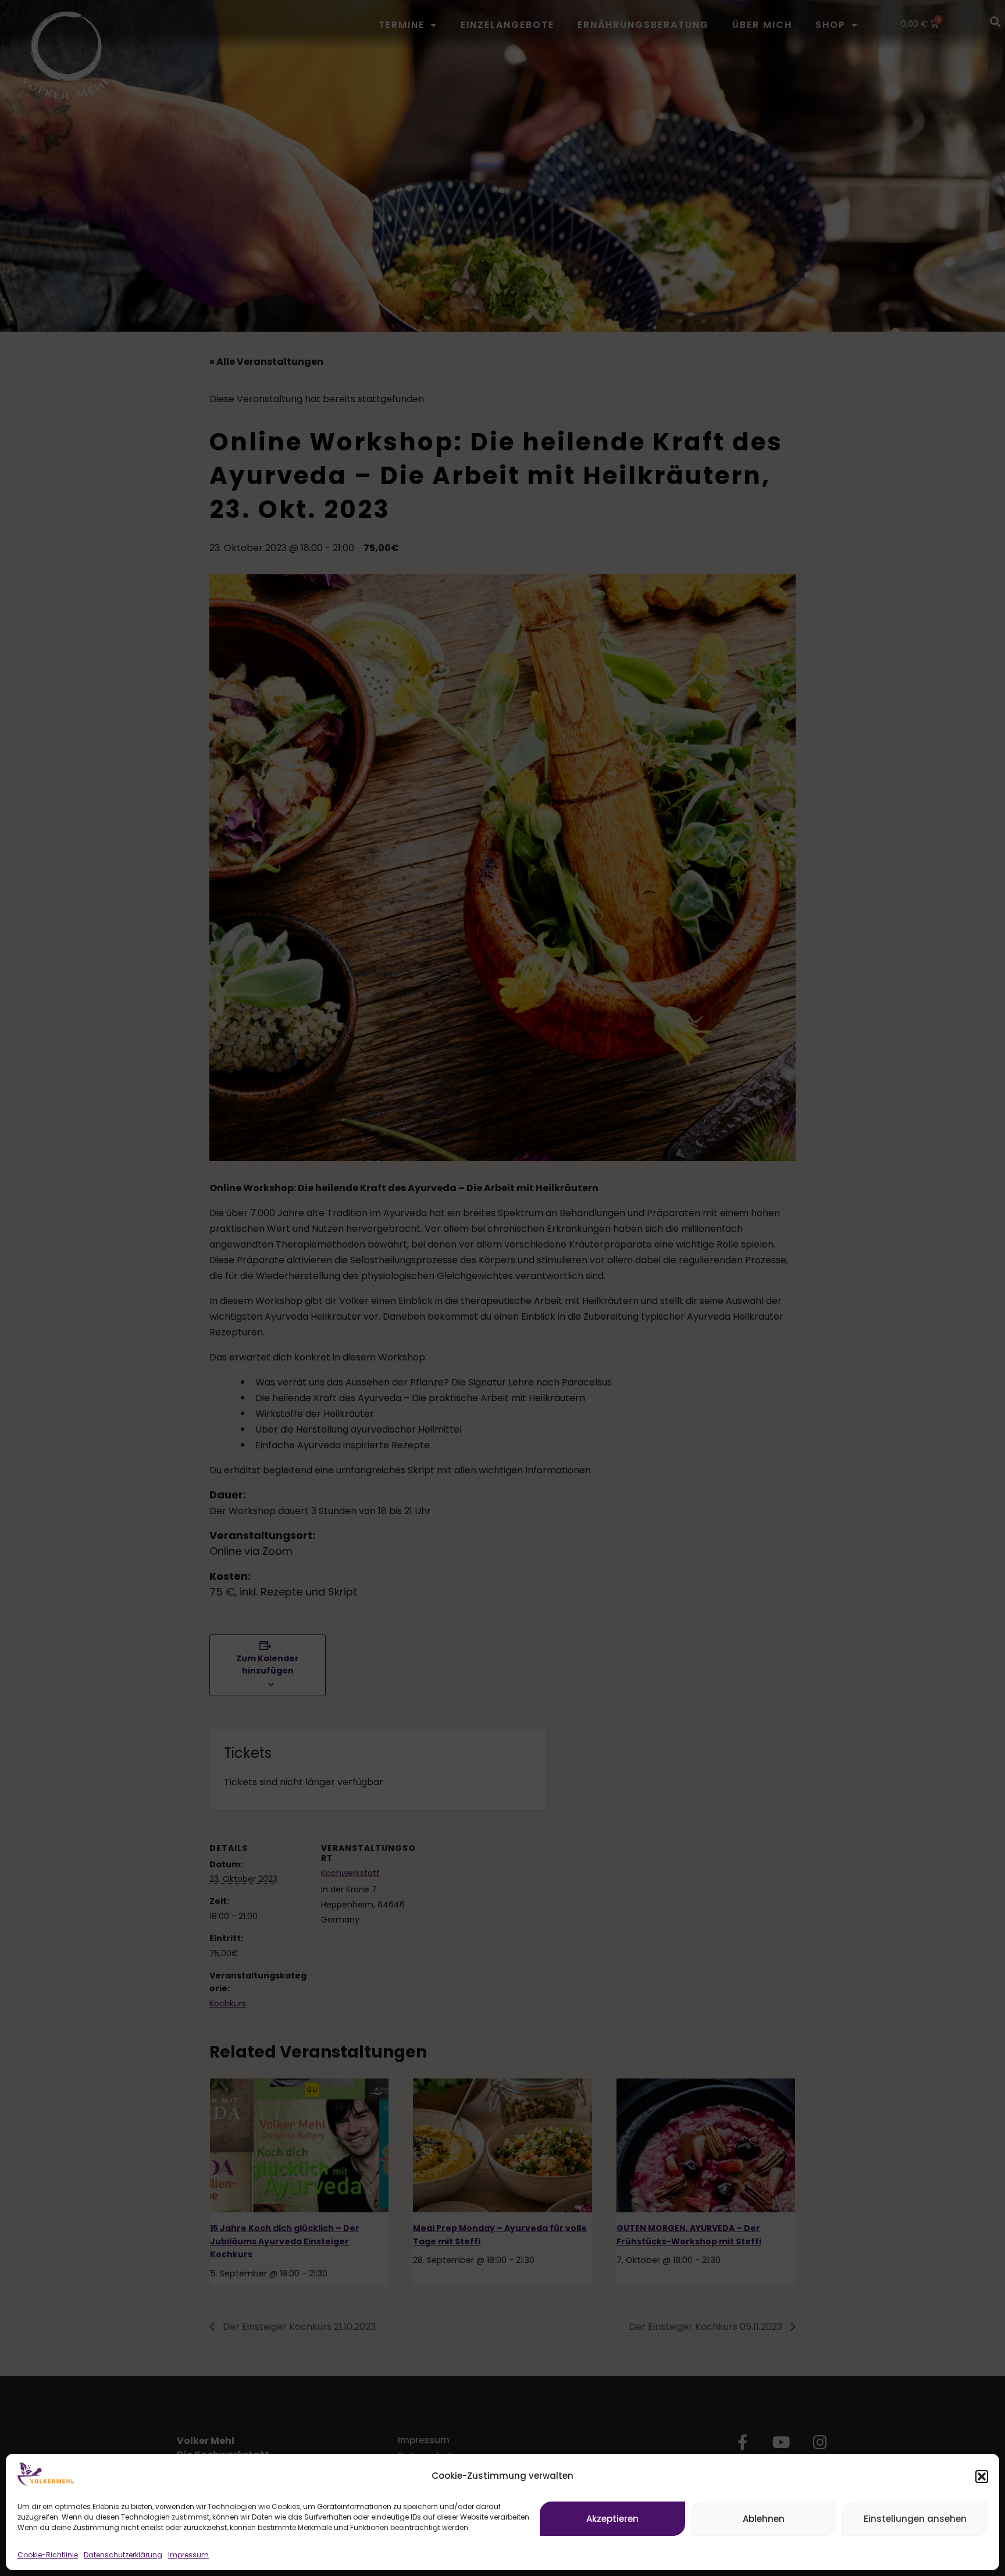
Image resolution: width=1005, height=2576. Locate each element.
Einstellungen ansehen (915, 2519)
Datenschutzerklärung (123, 2555)
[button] (982, 2476)
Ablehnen (764, 2519)
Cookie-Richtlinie (48, 2555)
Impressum (188, 2555)
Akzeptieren (612, 2519)
